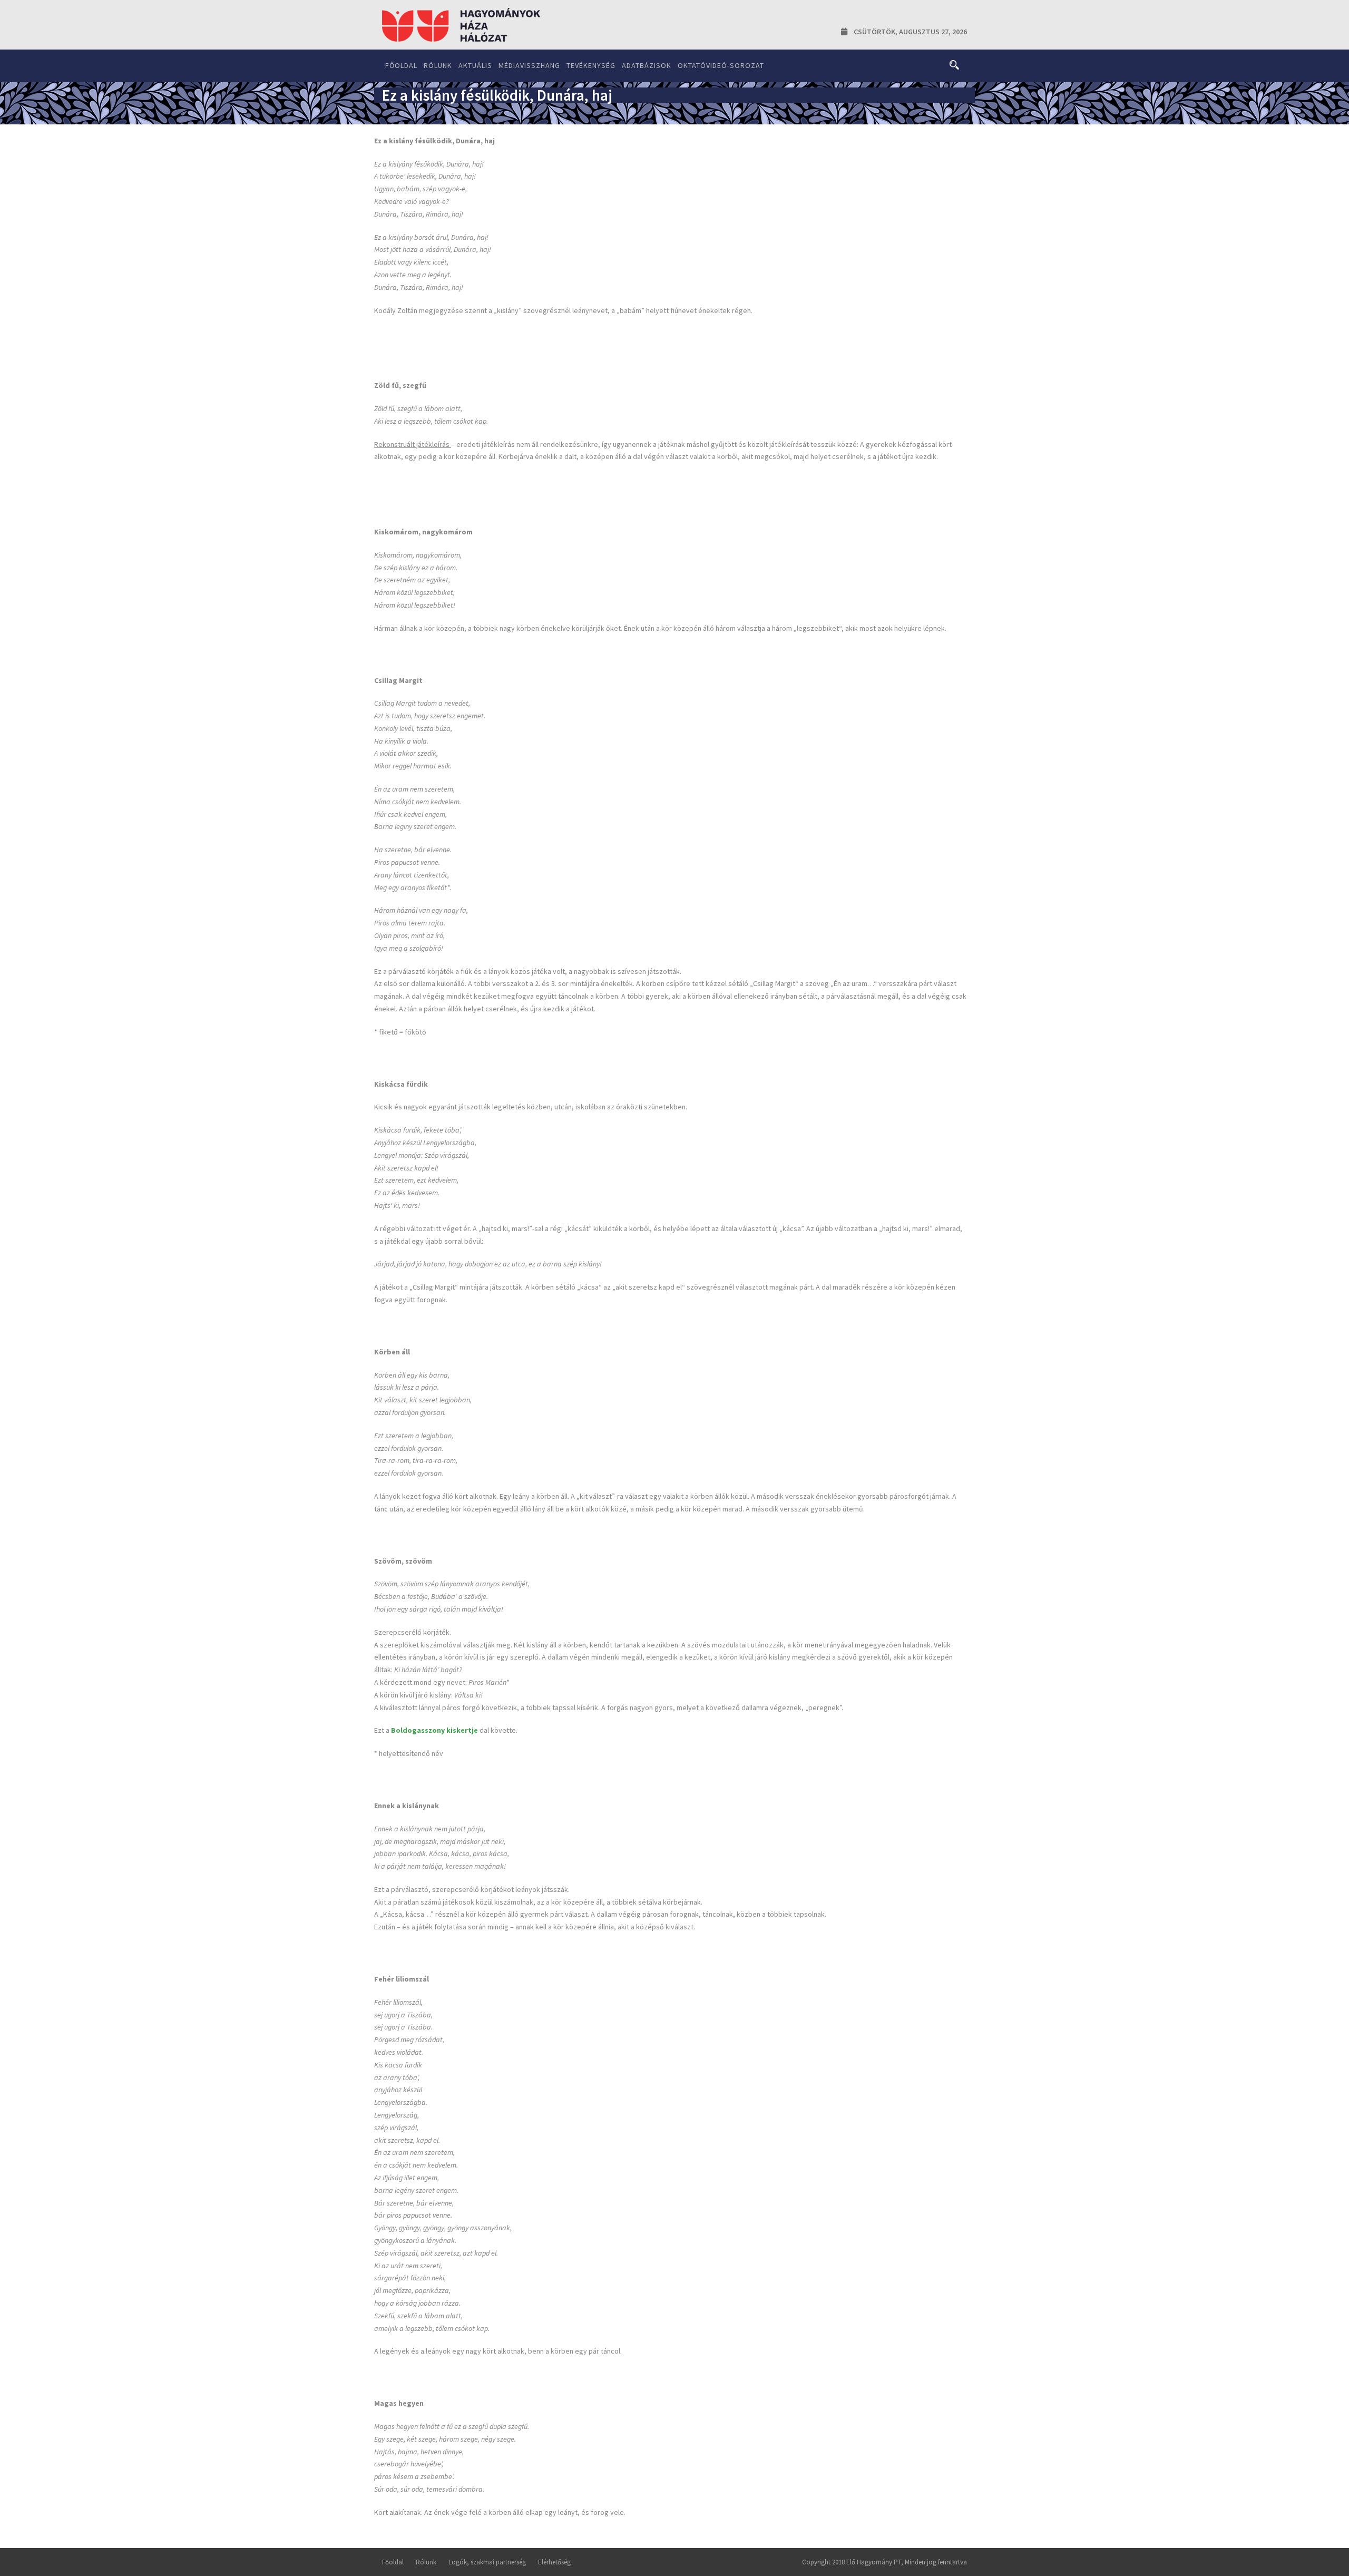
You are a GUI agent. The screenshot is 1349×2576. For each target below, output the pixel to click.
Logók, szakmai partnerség (487, 2562)
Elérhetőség (554, 2562)
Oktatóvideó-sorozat (721, 65)
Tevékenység (591, 65)
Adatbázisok (647, 65)
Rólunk (438, 65)
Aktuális (475, 65)
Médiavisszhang (529, 65)
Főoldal (401, 65)
